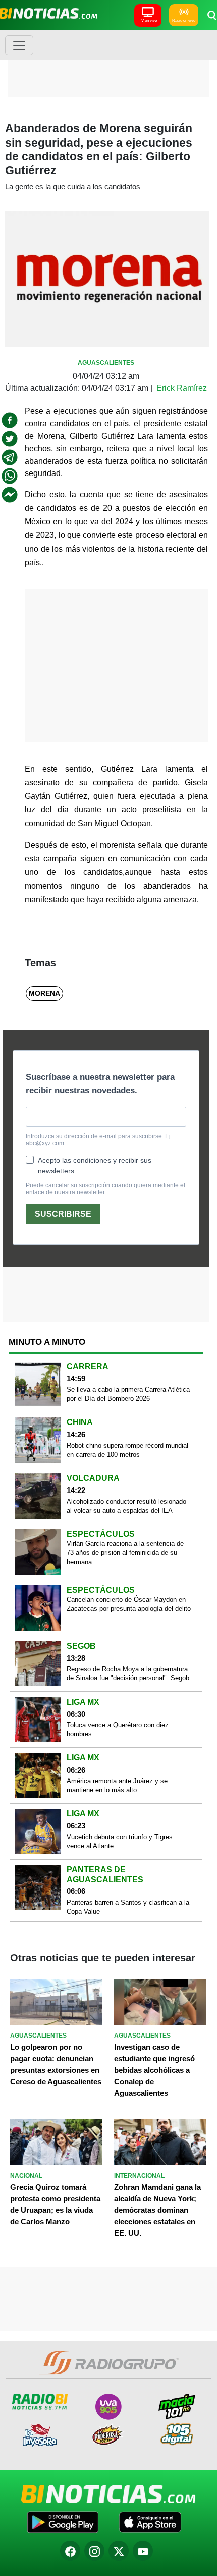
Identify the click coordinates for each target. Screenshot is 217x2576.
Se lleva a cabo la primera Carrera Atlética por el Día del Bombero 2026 (128, 1394)
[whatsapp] (10, 476)
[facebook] (10, 420)
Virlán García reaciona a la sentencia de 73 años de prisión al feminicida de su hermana (125, 1553)
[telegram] (10, 457)
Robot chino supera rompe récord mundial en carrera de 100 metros (127, 1450)
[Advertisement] (108, 63)
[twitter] (10, 439)
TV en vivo (148, 20)
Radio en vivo (184, 20)
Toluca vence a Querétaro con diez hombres (118, 1730)
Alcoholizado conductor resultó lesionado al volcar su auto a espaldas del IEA (126, 1506)
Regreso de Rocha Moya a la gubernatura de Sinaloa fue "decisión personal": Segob (128, 1674)
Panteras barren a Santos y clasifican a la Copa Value (128, 1907)
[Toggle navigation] (19, 45)
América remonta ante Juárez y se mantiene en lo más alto (117, 1785)
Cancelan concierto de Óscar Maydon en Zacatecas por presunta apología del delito (129, 1604)
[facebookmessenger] (10, 495)
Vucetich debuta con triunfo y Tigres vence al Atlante (120, 1841)
